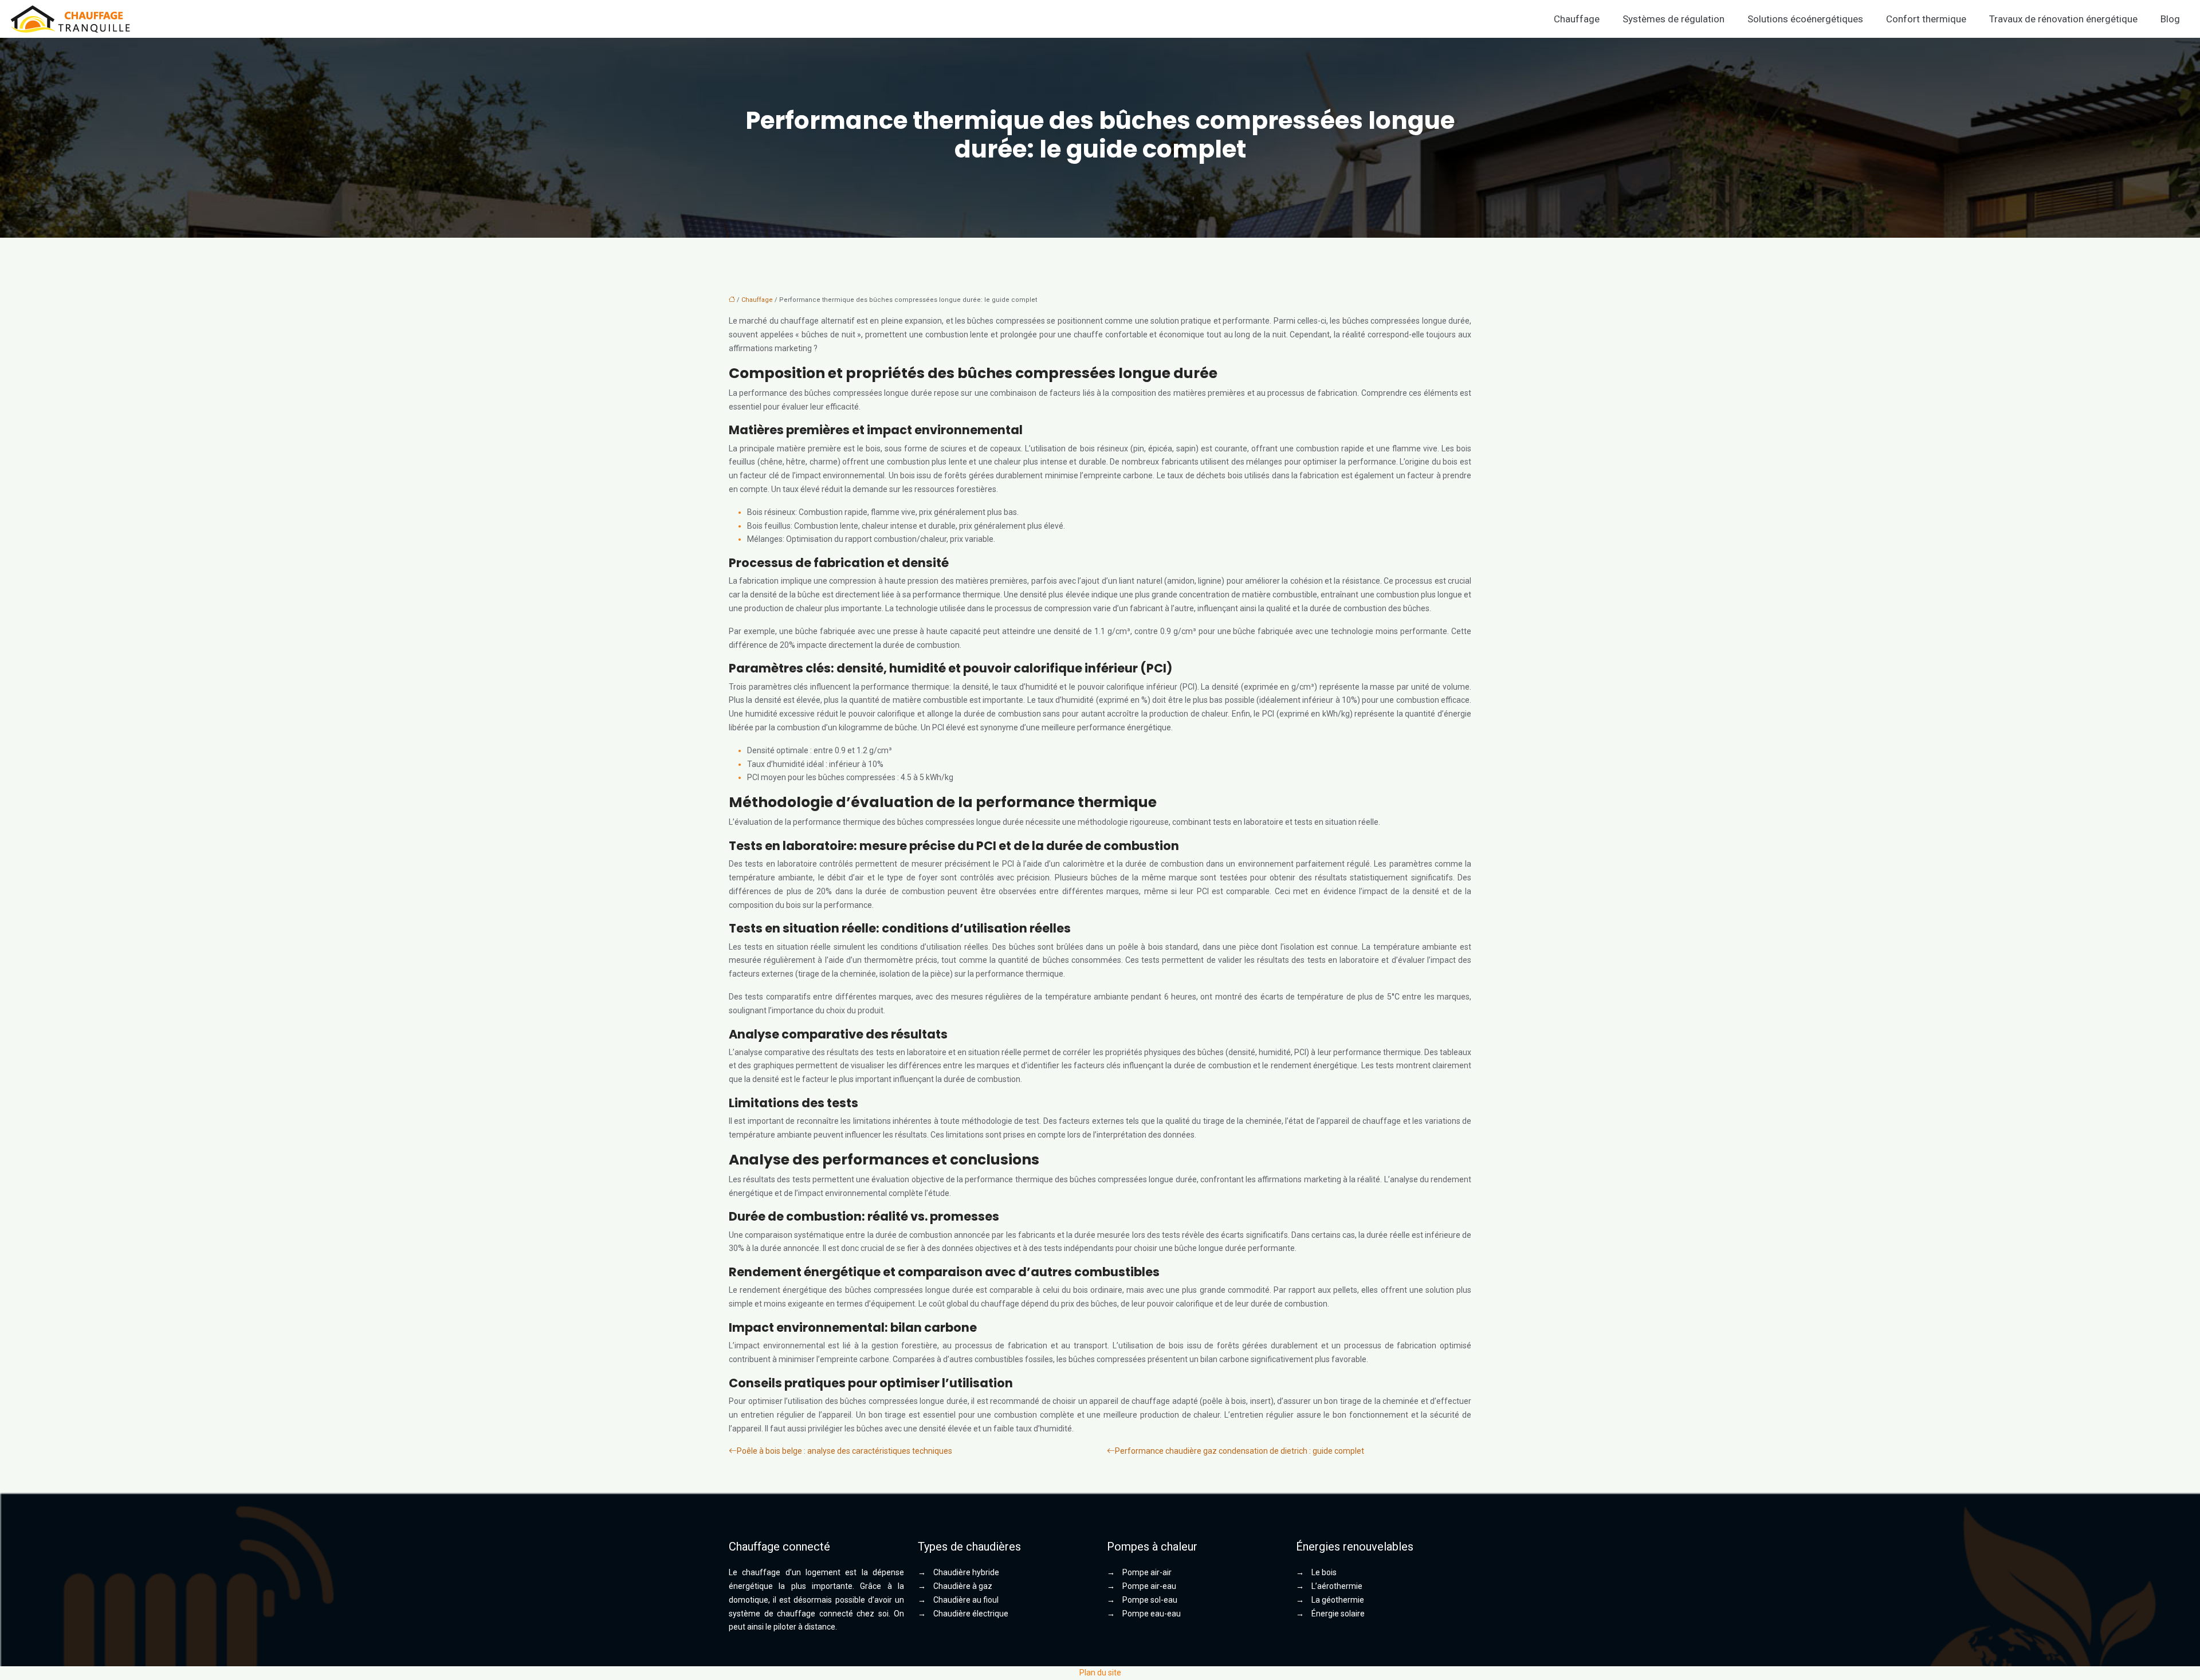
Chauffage (1577, 19)
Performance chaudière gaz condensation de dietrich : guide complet (1240, 1451)
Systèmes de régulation (1673, 19)
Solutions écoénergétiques (1805, 19)
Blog (2170, 19)
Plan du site (1100, 1673)
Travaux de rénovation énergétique (2063, 19)
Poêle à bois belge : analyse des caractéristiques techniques (844, 1451)
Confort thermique (1926, 19)
